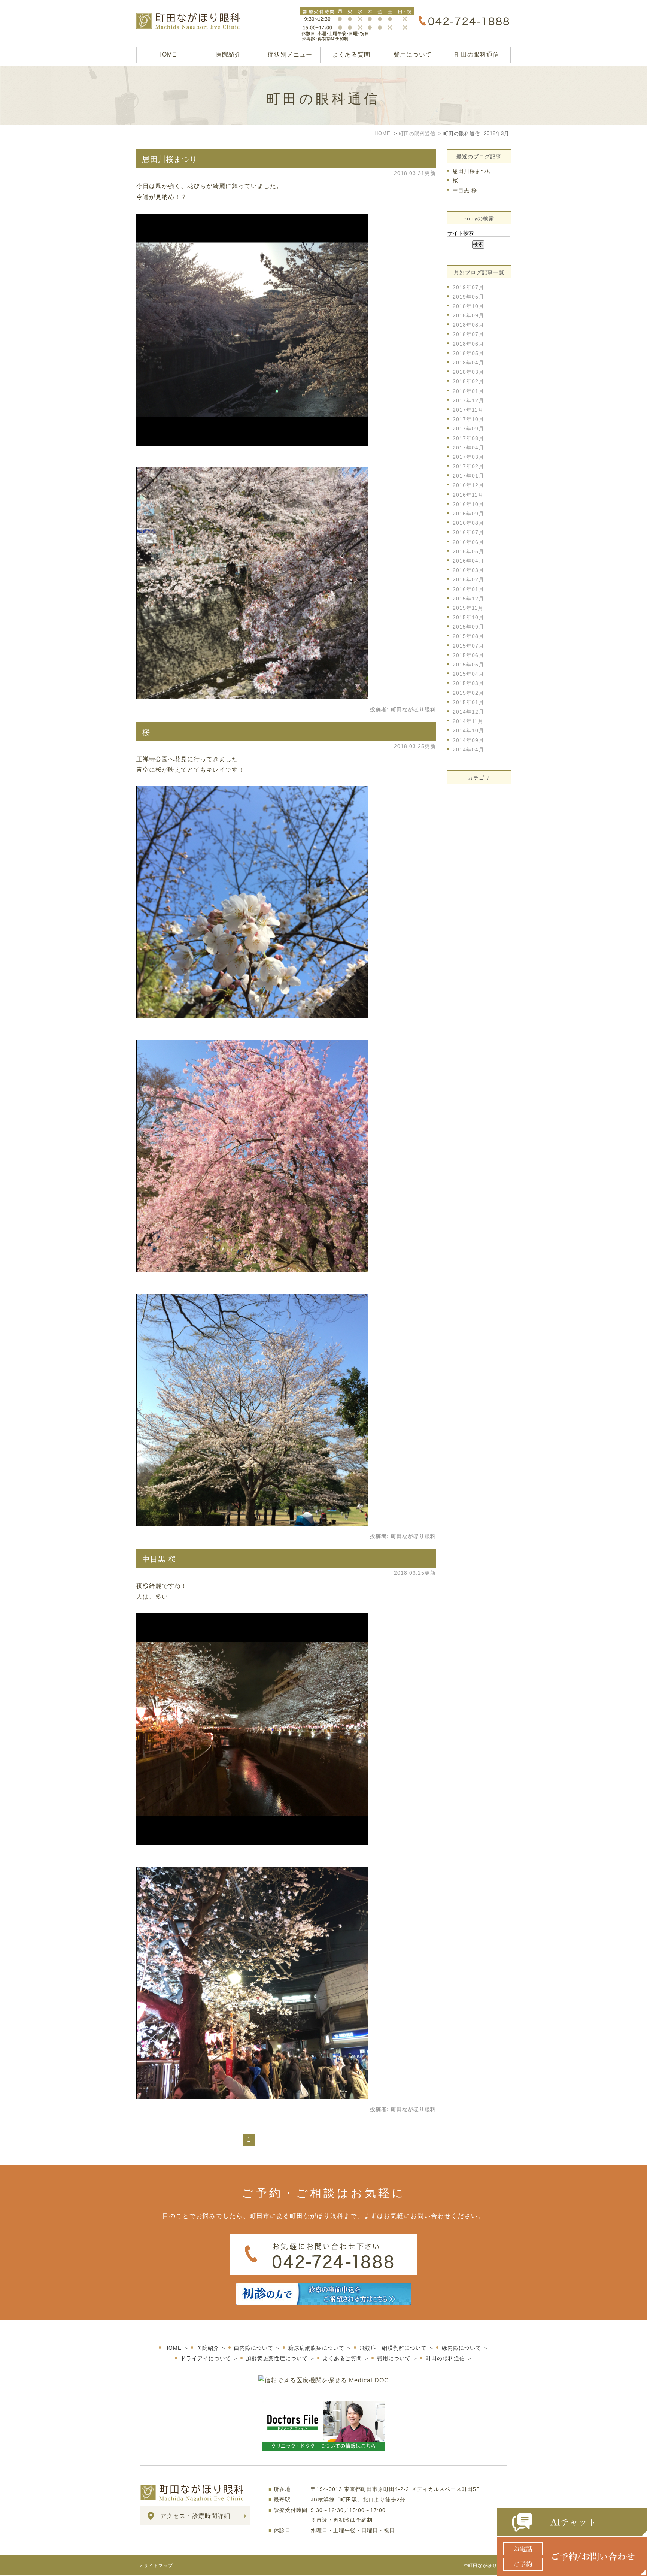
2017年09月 (468, 429)
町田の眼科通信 (477, 55)
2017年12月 (468, 400)
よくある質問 (351, 55)
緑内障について (461, 2348)
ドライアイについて (206, 2358)
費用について (413, 55)
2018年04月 (468, 363)
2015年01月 (468, 702)
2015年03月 (468, 683)
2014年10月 (468, 730)
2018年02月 (468, 381)
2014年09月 (468, 740)
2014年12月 (468, 712)
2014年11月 (468, 721)
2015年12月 (468, 599)
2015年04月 (468, 674)
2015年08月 (468, 636)
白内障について (254, 2348)
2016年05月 (468, 551)
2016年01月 (468, 589)
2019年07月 (468, 287)
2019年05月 (468, 297)
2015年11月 (468, 608)
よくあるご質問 (342, 2358)
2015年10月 (468, 617)
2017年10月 (468, 419)
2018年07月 (468, 334)
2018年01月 (468, 391)
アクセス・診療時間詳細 (195, 2516)
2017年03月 (468, 457)
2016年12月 (468, 485)
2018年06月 (468, 344)
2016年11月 (468, 495)
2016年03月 (468, 570)
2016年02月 (468, 579)
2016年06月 (468, 542)
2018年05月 (468, 353)
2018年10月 (468, 306)
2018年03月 (468, 372)
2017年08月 (468, 438)
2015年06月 (468, 655)
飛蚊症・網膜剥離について (393, 2348)
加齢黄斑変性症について (277, 2358)
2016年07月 (468, 532)
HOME (167, 55)
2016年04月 (468, 561)
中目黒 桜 (159, 1559)
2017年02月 (468, 466)
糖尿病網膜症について (316, 2348)
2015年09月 (468, 627)
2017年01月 (468, 476)
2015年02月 (468, 693)
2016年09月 (468, 514)
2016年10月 (468, 504)
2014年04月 (468, 750)
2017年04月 (468, 448)
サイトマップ (158, 2566)
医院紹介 (228, 55)
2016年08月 (468, 523)
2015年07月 (468, 646)
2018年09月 (468, 315)
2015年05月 (468, 665)
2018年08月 (468, 325)
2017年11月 (468, 410)
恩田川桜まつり (170, 159)
